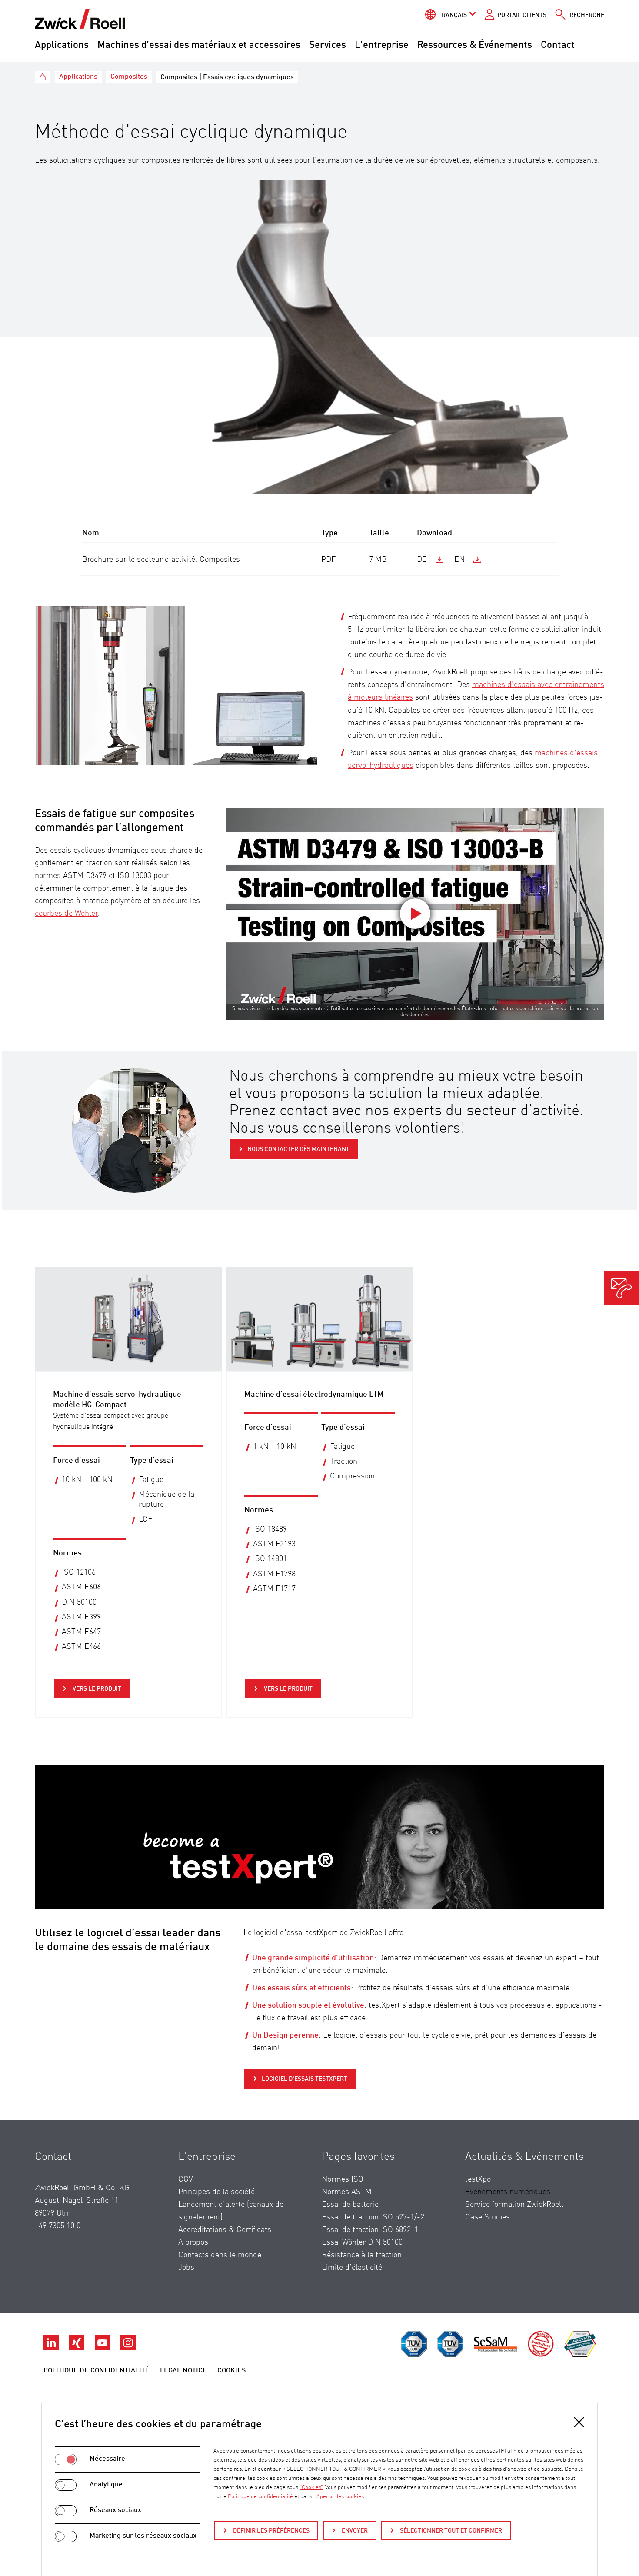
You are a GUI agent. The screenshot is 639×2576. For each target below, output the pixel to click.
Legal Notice (183, 2371)
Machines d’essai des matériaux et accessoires (199, 45)
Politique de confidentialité (97, 2371)
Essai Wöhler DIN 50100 (362, 2242)
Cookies (231, 2371)
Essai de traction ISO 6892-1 (370, 2230)
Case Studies (488, 2217)
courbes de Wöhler (66, 914)
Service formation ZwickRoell (514, 2205)
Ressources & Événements (475, 45)
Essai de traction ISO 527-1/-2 (373, 2217)
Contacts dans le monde (220, 2255)
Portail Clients (522, 15)
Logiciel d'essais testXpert (305, 2079)
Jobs (186, 2268)
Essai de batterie (350, 2205)
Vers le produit (96, 1689)
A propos (193, 2242)
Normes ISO (343, 2179)
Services (328, 45)
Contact (558, 45)
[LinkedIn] (52, 2348)
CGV (186, 2179)
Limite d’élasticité (352, 2268)
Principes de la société (216, 2192)
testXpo (478, 2179)
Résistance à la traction (362, 2255)
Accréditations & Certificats (225, 2230)
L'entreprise (382, 45)
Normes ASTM (347, 2192)
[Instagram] (128, 2348)
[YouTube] (103, 2348)
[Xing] (78, 2348)
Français (453, 15)
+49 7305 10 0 (58, 2226)
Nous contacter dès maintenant (298, 1149)
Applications (62, 45)
